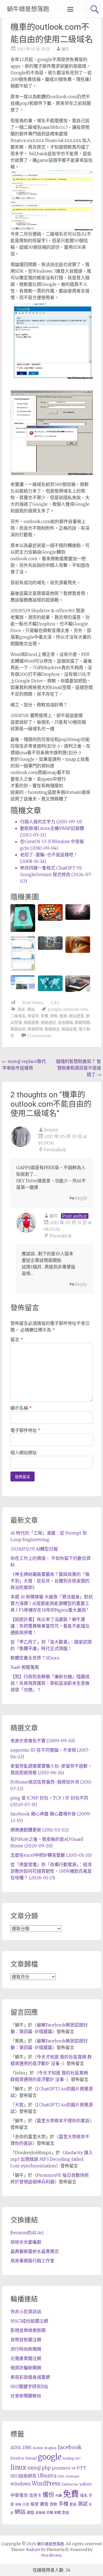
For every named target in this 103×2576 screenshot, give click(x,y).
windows (20, 2484)
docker (38, 2448)
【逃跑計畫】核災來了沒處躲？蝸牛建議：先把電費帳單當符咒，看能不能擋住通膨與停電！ (50, 1626)
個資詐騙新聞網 (26, 2368)
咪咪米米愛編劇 (26, 2242)
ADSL (16, 2448)
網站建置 (76, 1016)
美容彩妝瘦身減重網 (30, 2377)
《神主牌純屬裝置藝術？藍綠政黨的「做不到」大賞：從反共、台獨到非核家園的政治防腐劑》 (50, 1581)
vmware (72, 2476)
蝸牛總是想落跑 (28, 9)
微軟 (54, 1016)
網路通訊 (48, 1022)
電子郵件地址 (26, 1430)
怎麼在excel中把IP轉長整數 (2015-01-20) (51, 1855)
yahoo (86, 2484)
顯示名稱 (21, 1408)
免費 (44, 1016)
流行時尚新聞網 (26, 2349)
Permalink (55, 1150)
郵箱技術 (18, 1029)
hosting (68, 2459)
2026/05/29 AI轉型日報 (34, 1549)
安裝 (18, 2504)
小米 (26, 2504)
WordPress (46, 2484)
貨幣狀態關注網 (26, 2340)
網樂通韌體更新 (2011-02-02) (40, 1830)
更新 (73, 2504)
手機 (63, 2504)
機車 (63, 1016)
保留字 (33, 1016)
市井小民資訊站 (26, 2312)
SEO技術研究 (23, 2476)
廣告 (44, 2504)
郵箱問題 (82, 1022)
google (55, 1009)
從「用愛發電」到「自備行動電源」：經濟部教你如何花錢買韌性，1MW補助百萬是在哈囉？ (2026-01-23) (51, 1871)
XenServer (70, 2484)
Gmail (31, 2458)
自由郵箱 (65, 1022)
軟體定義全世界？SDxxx (35, 1658)
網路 (30, 2512)
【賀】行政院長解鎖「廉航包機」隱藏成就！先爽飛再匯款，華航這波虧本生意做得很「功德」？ (50, 1683)
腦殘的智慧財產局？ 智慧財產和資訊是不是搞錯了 (79, 1068)
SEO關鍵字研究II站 (29, 2386)
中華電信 (19, 2495)
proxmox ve (64, 2468)
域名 (84, 2495)
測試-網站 (26, 1009)
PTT (82, 2468)
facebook (70, 2447)
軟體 (57, 2513)
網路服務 (31, 1022)
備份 (48, 2495)
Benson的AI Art (27, 2233)
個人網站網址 (24, 1453)
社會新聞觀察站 (26, 2396)
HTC (78, 2459)
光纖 (59, 2496)
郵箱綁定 (52, 1029)
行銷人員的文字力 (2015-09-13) (51, 822)
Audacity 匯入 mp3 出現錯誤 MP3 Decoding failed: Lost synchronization (52, 2159)
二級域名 (18, 1016)
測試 (83, 2504)
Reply (81, 1198)
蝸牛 (65, 49)
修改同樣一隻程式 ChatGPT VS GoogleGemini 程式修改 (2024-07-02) (56, 874)
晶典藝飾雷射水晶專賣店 (35, 2251)
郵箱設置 (69, 1029)
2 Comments (39, 1036)
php (46, 2468)
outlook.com (76, 1009)
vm (61, 2476)
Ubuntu (47, 2476)
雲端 (65, 2513)
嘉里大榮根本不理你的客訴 (63, 2121)
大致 (19, 2105)
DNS (27, 2448)
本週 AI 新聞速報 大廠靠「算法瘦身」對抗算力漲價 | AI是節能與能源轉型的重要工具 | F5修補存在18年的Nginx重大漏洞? (52, 1603)
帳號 (35, 2504)
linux (18, 2467)
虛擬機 (40, 2513)
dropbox (50, 2448)
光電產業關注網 (26, 2358)
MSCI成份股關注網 (29, 2321)
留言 (17, 1339)
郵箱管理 (35, 1029)
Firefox (17, 2458)
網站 (20, 2512)
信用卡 (35, 2495)
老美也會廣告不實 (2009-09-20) (43, 1741)
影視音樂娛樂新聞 (28, 2330)
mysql (34, 2468)
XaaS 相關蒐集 (25, 1667)
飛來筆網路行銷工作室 (32, 2261)
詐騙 (50, 2513)
